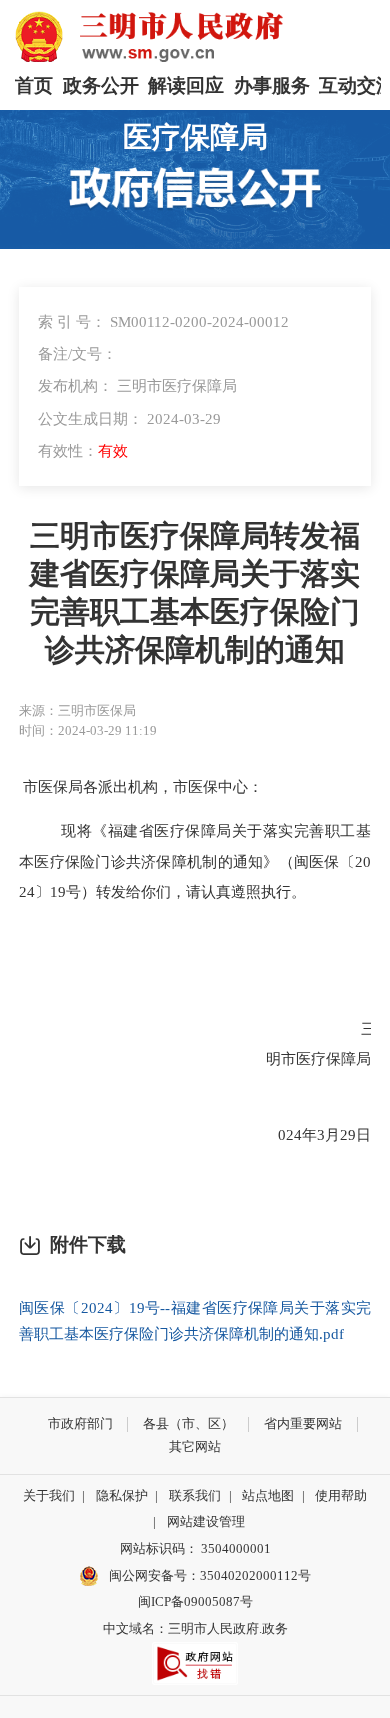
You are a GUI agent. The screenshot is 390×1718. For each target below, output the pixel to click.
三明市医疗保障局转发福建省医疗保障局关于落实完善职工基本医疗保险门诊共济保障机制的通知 (195, 593)
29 (348, 1134)
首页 (34, 85)
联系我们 (195, 1495)
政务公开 (101, 85)
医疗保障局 (195, 137)
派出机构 (128, 786)
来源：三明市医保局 (77, 710)
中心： (240, 786)
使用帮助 (341, 1495)
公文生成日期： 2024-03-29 (129, 418)
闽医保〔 (324, 861)
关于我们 (49, 1495)
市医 (188, 786)
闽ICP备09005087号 (195, 1601)
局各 (83, 786)
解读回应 (186, 85)
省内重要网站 (303, 1423)
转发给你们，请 (148, 891)
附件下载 (88, 1244)
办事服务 (272, 85)
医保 (53, 786)
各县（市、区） (188, 1423)
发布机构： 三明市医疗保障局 (137, 385)
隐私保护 (122, 1495)
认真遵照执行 (246, 891)
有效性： (83, 450)
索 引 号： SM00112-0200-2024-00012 (163, 321)
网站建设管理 (206, 1521)
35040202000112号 (255, 1575)
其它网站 (195, 1446)
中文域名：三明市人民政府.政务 (195, 1628)
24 (294, 1134)
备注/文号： (77, 353)
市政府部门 (80, 1423)
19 (58, 891)
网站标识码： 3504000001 (195, 1548)
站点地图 (268, 1495)
